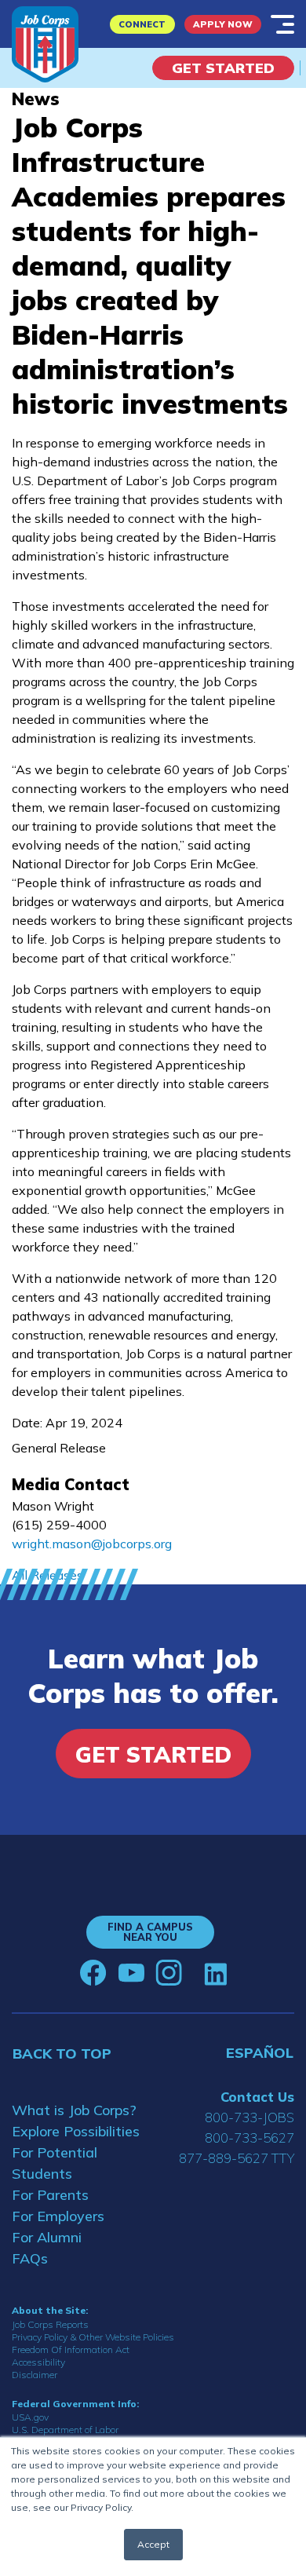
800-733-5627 (250, 2138)
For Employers (58, 2216)
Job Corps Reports (50, 2324)
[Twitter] (193, 1973)
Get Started (223, 68)
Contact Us (257, 2097)
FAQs (30, 2258)
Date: (27, 1423)
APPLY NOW (223, 24)
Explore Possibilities (76, 2131)
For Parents (50, 2195)
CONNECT (142, 24)
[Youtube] (131, 1973)
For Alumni (47, 2237)
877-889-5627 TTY (237, 2158)
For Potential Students (55, 2163)
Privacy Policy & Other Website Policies (93, 2337)
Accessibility (38, 2362)
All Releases (47, 1575)
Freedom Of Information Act (71, 2349)
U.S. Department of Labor (65, 2430)
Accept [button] (153, 2544)
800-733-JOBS (250, 2117)
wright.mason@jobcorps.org (92, 1544)
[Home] (45, 44)
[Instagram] (169, 1973)
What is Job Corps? (74, 2110)
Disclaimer (35, 2375)
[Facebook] (93, 1973)
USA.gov (30, 2417)
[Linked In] (215, 1973)
